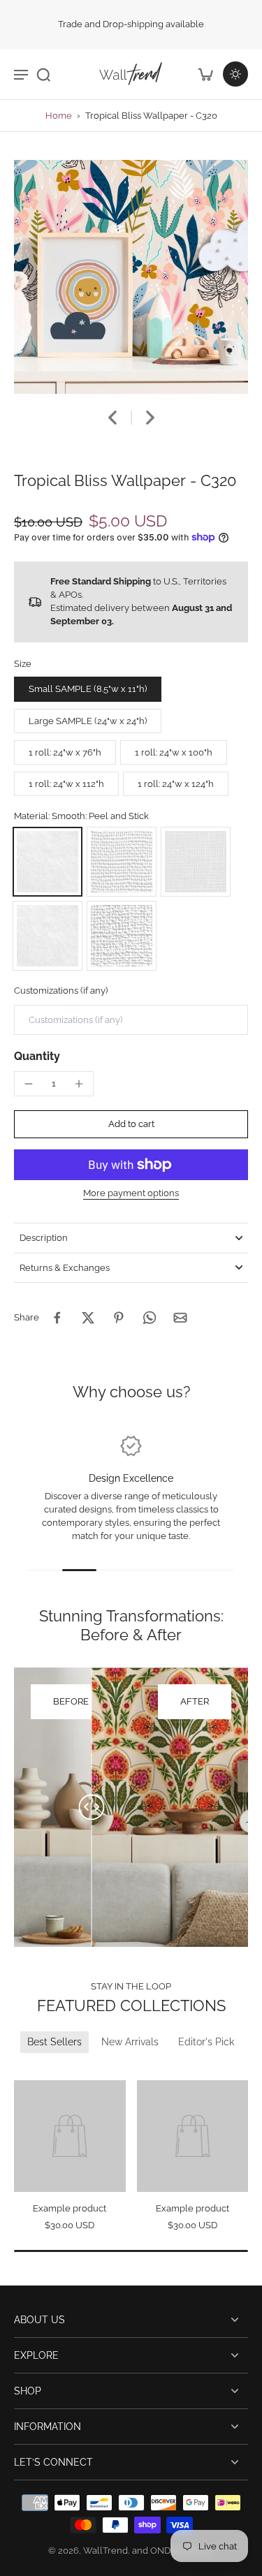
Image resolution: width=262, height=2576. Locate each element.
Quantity (37, 1056)
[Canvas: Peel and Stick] (122, 862)
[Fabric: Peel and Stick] (196, 862)
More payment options (131, 1194)
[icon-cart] (205, 74)
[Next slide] (150, 418)
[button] (131, 1125)
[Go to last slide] (112, 418)
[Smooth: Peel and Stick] (48, 862)
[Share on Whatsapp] (150, 1318)
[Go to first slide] (40, 2070)
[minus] (29, 1084)
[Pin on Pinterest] (119, 1318)
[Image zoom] (131, 277)
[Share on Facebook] (57, 1318)
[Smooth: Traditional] (48, 936)
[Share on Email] (180, 1318)
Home (59, 116)
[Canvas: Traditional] (122, 936)
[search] (43, 74)
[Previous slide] (23, 2070)
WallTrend (105, 2551)
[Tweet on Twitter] (88, 1318)
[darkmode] (235, 74)
